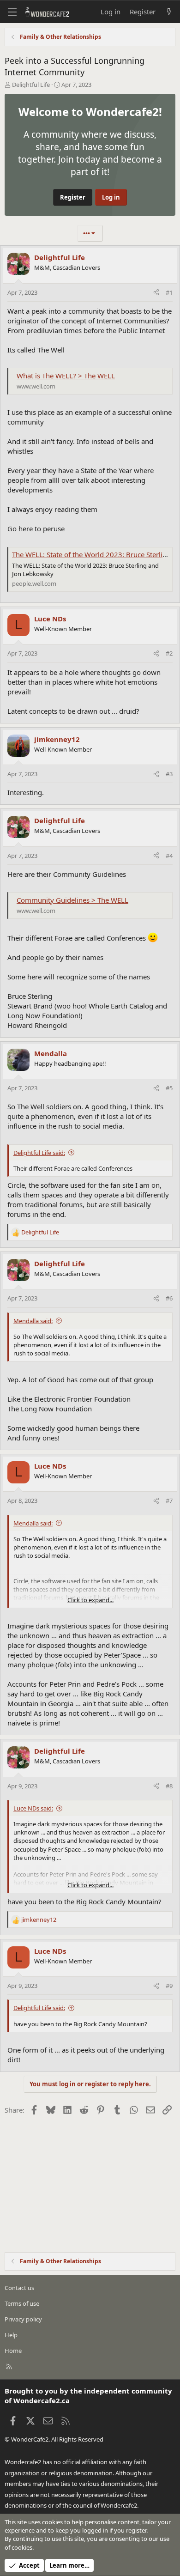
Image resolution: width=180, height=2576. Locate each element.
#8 (169, 1786)
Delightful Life (31, 85)
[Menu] (12, 12)
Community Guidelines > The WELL (72, 900)
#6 (169, 1298)
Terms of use (22, 2303)
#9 (169, 1986)
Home (13, 2351)
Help (11, 2335)
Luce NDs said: (33, 1808)
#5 (169, 1088)
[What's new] (169, 12)
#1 (169, 292)
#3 (169, 774)
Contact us (19, 2288)
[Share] (156, 292)
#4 (169, 856)
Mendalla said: (33, 1321)
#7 (169, 1501)
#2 (169, 653)
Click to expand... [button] (90, 1600)
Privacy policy (23, 2319)
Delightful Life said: (39, 1153)
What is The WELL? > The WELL (66, 376)
